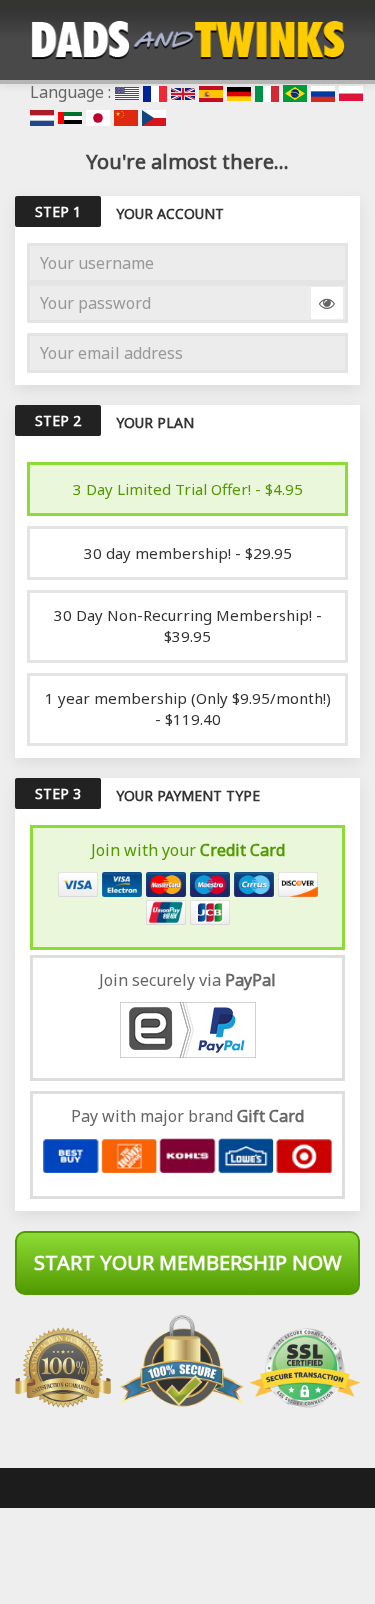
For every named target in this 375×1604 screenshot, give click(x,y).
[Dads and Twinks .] (187, 40)
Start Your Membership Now (188, 1262)
